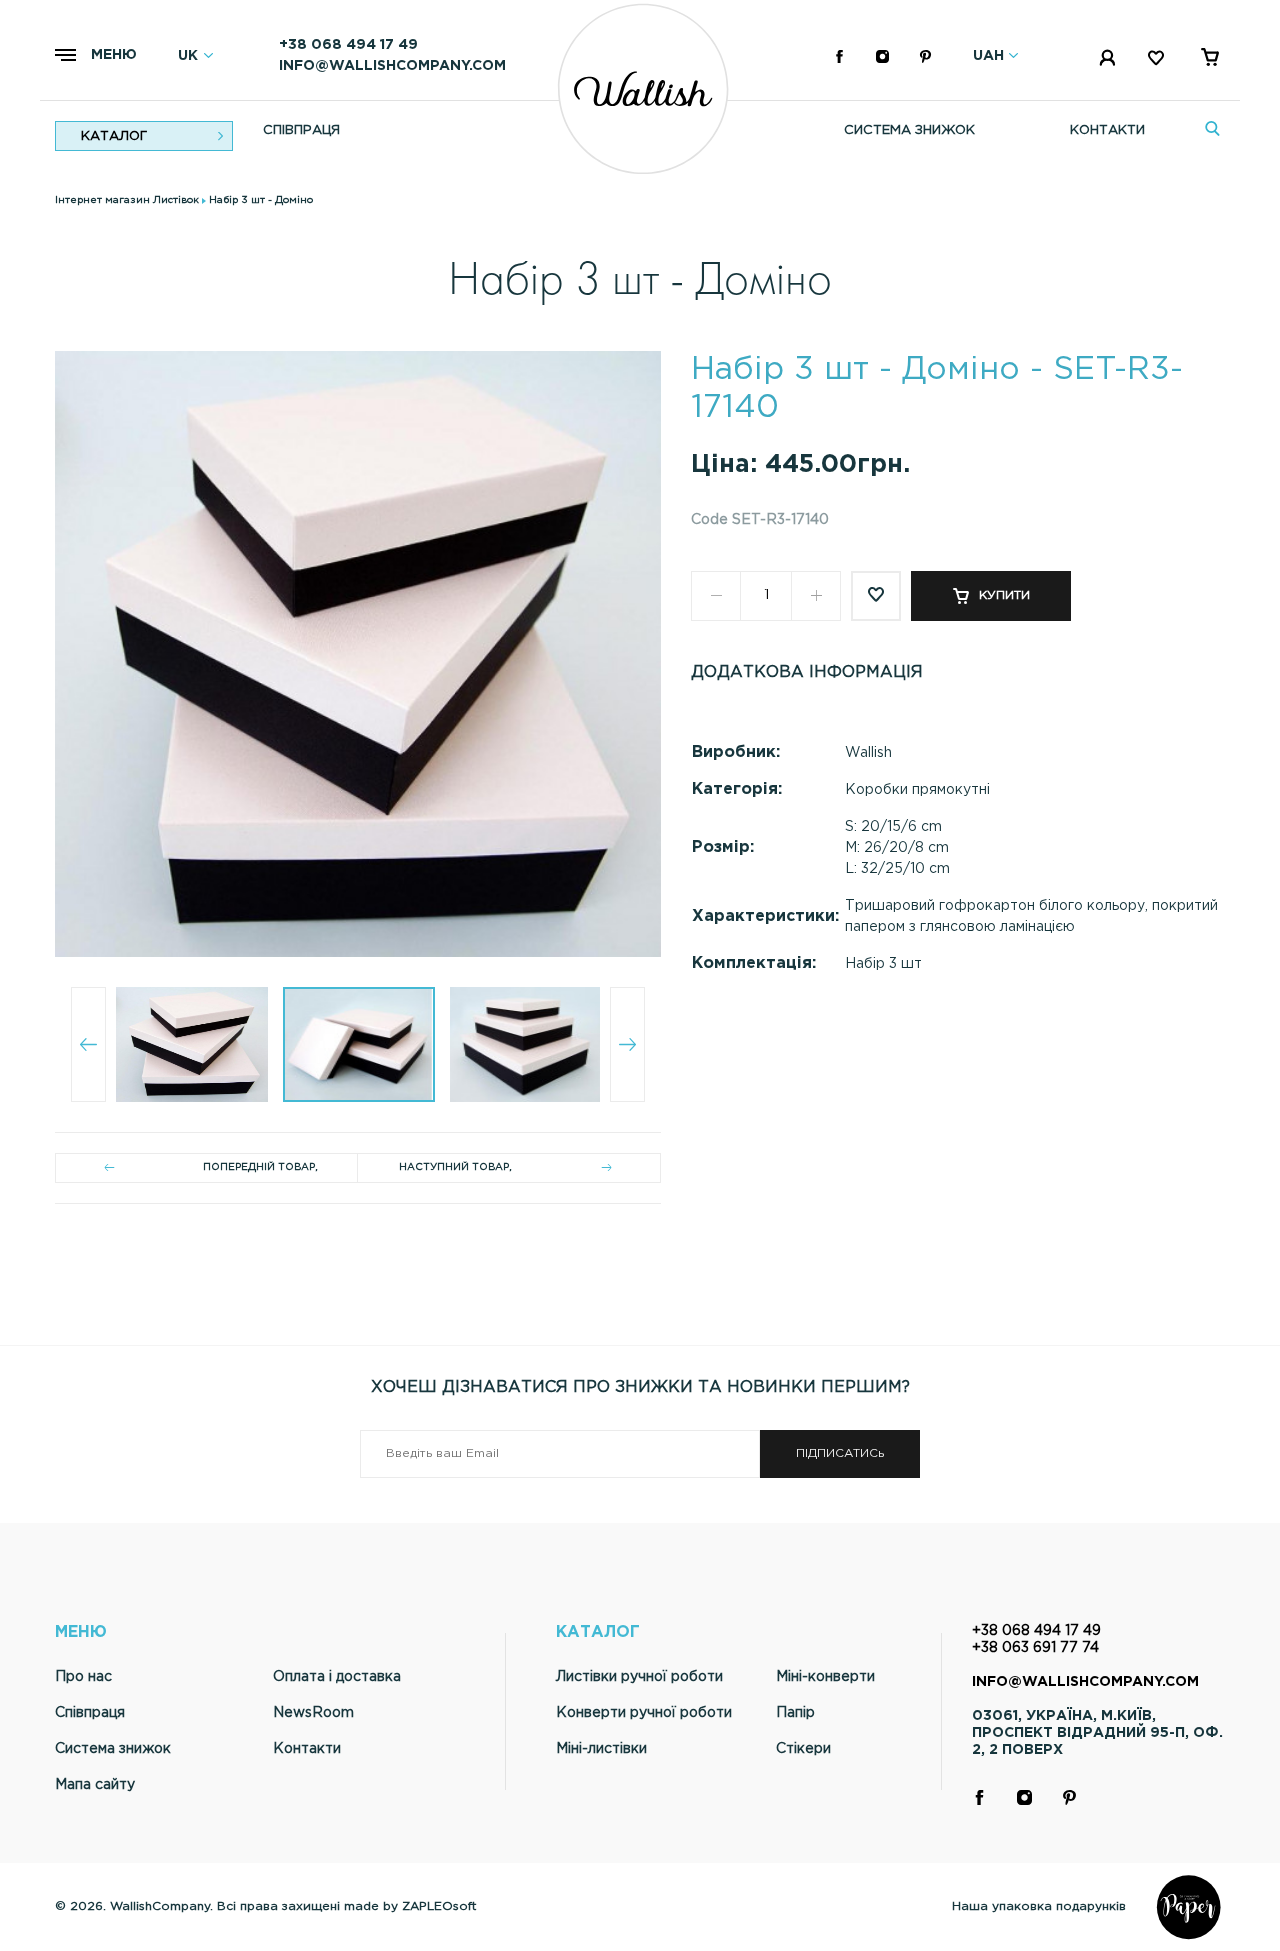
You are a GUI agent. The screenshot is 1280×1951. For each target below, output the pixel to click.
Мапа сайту (95, 1785)
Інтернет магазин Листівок (127, 200)
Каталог (114, 136)
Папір (795, 1713)
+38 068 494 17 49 (348, 45)
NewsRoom (313, 1713)
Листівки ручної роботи (639, 1677)
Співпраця (301, 130)
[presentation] (88, 1044)
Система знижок (909, 130)
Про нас (83, 1677)
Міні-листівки (601, 1749)
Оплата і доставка (337, 1677)
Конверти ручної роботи (644, 1713)
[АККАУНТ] (1109, 61)
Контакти (1107, 130)
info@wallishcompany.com (392, 66)
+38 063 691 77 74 (1035, 1648)
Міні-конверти (825, 1677)
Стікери (803, 1749)
